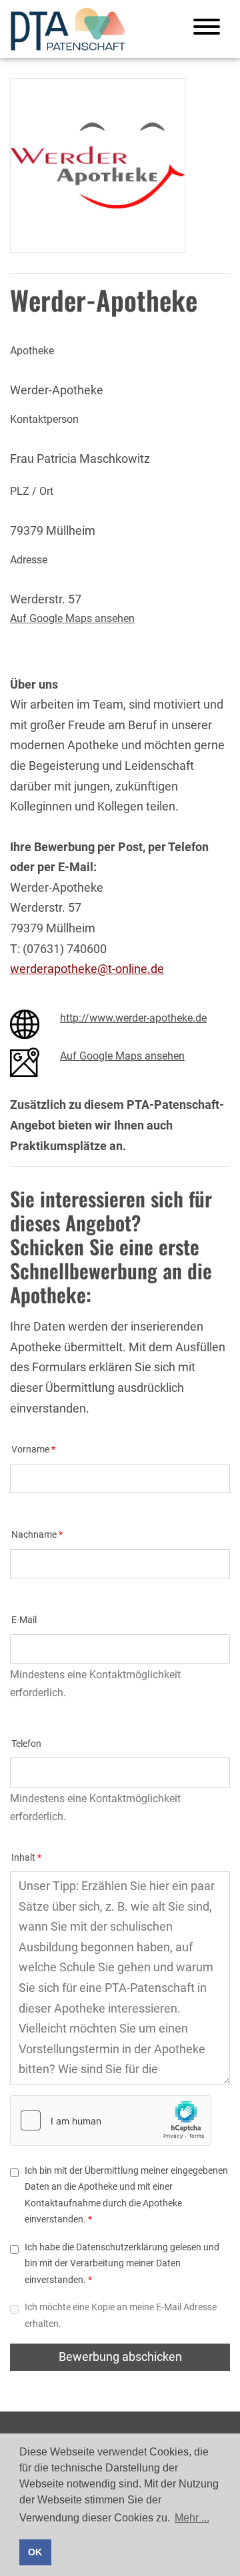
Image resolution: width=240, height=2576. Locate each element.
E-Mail (24, 1620)
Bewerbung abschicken (120, 2357)
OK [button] (35, 2552)
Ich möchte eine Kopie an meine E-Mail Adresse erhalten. (121, 2315)
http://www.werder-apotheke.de (133, 1018)
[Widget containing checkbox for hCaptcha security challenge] (111, 2120)
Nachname (34, 1535)
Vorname (30, 1449)
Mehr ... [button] (192, 2518)
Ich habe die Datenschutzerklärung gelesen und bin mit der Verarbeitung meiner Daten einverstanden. (122, 2264)
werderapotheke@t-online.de (87, 969)
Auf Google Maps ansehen (72, 618)
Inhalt (23, 1858)
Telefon (26, 1744)
